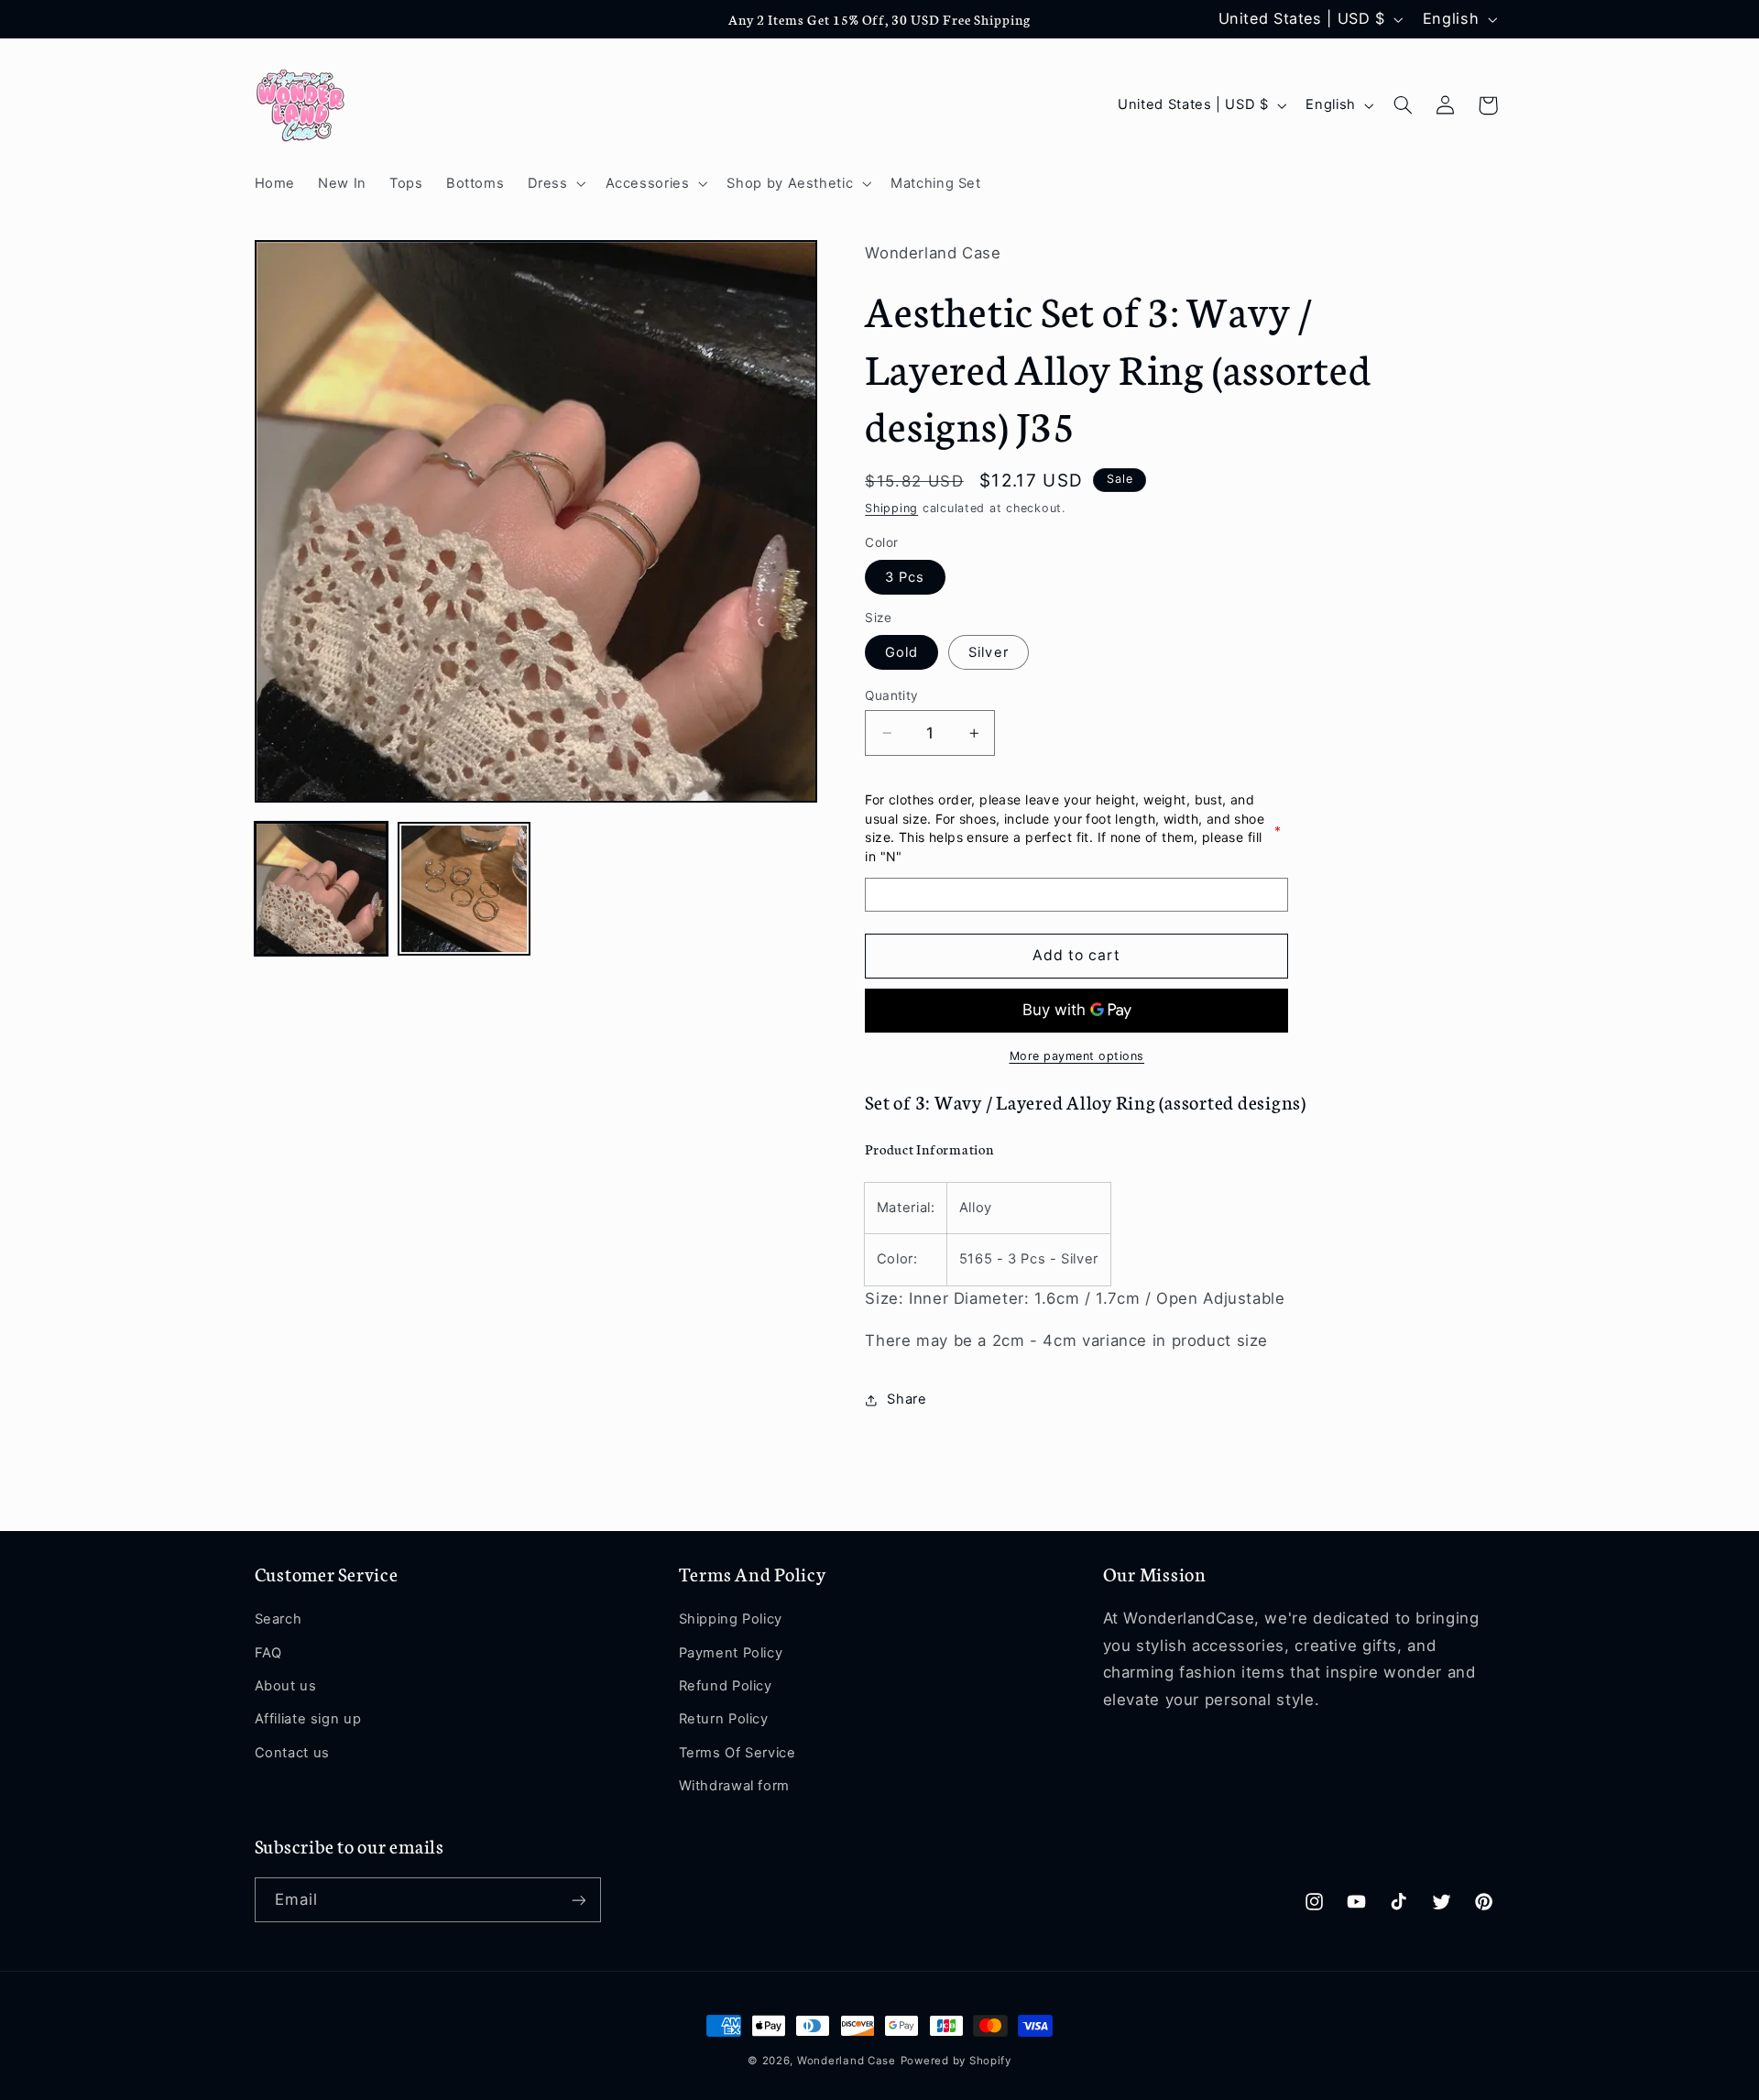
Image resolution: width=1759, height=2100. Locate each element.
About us (286, 1686)
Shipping (891, 508)
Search (279, 1620)
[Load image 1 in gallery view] (322, 889)
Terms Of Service (737, 1753)
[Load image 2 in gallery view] (464, 889)
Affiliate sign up (308, 1720)
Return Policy (724, 1720)
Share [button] (907, 1399)
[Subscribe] (578, 1900)
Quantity (891, 695)
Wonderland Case (847, 2061)
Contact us (292, 1753)
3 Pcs (905, 577)
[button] (555, 183)
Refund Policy (726, 1686)
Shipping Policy (731, 1620)
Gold (901, 652)
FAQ (268, 1653)
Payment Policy (731, 1653)
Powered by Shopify (956, 2061)
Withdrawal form (734, 1786)
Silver (988, 652)
